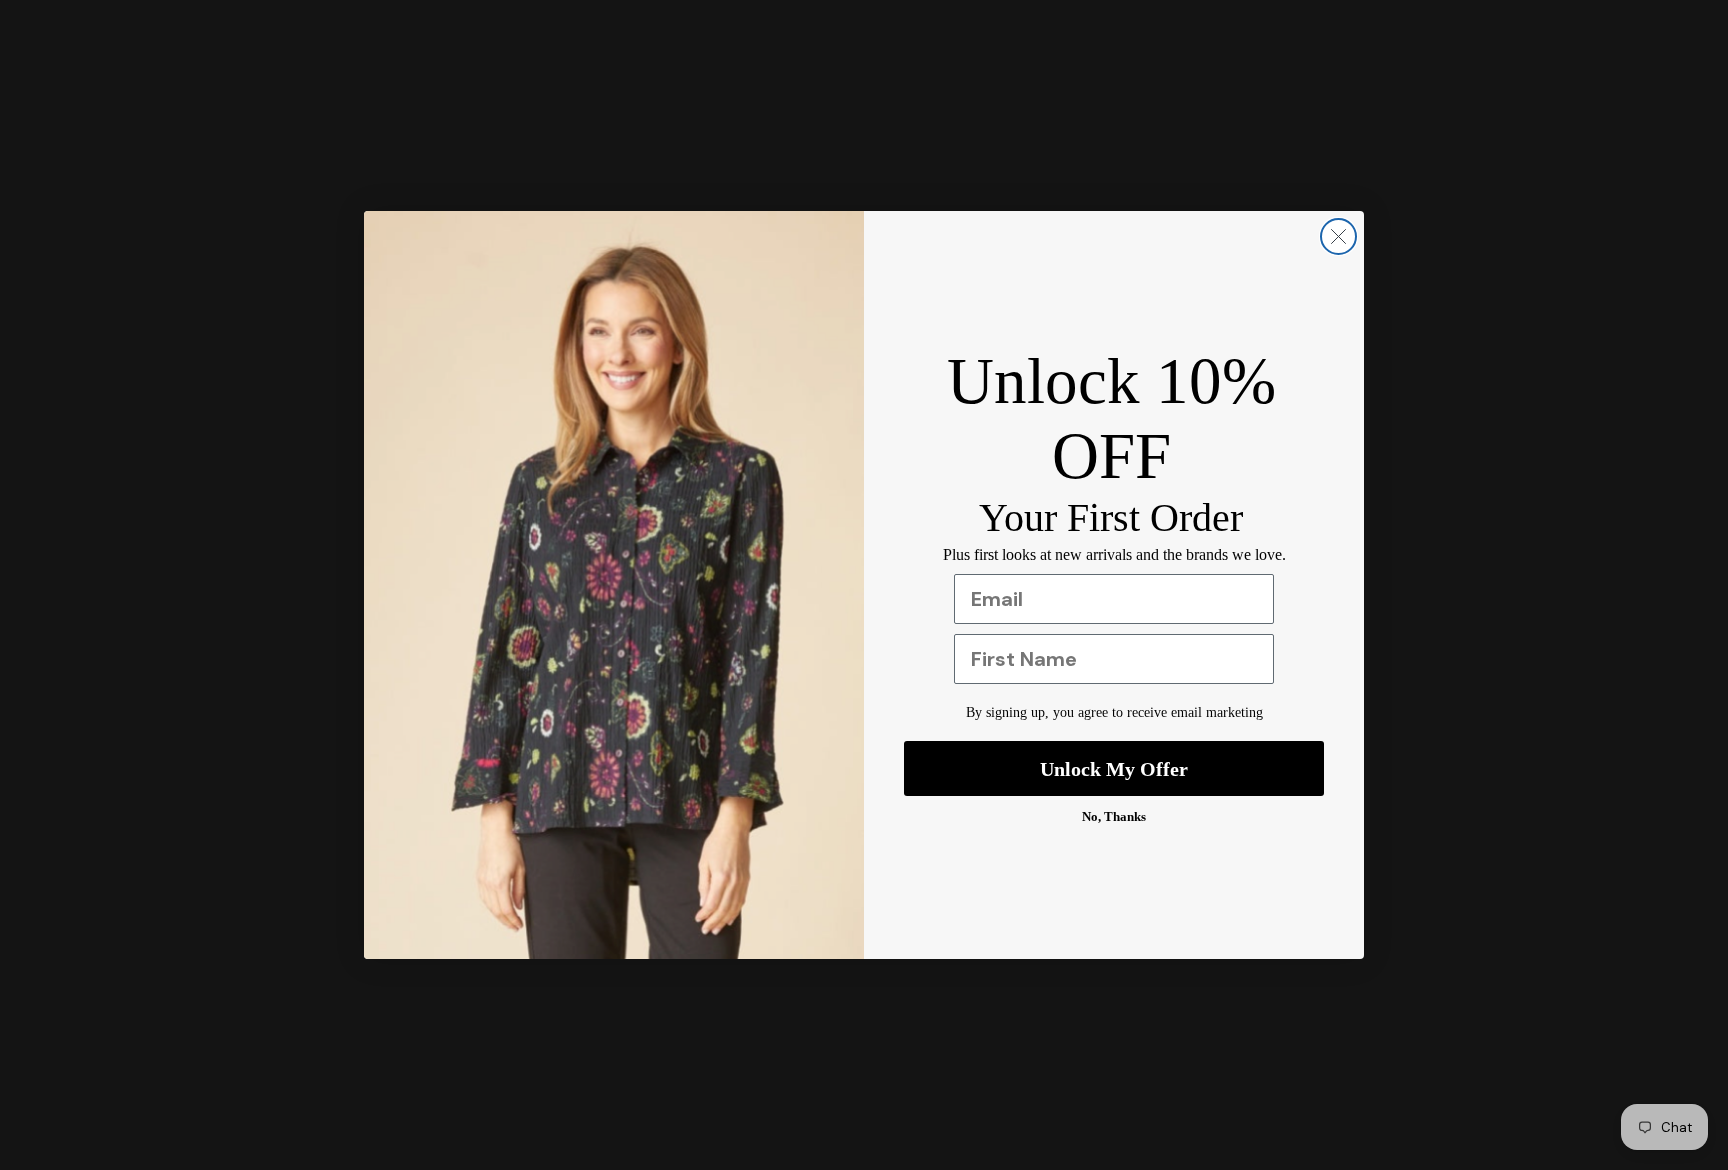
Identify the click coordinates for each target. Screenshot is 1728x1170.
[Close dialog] (1338, 236)
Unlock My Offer (1114, 769)
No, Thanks (1114, 816)
